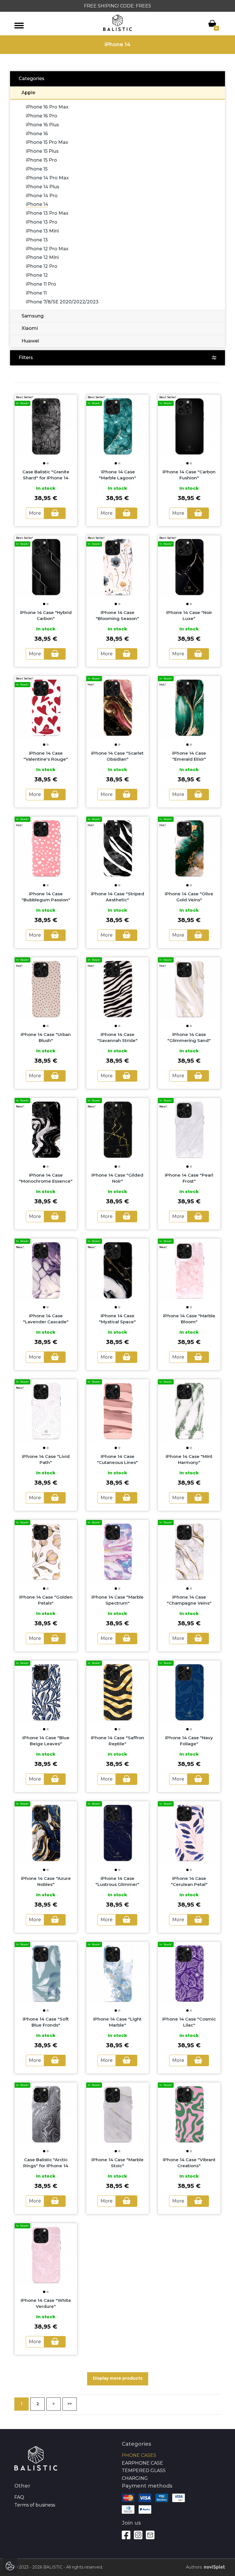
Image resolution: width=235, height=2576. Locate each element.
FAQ (19, 2497)
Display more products (118, 2378)
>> (70, 2404)
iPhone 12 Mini (42, 257)
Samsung (33, 316)
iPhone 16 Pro (42, 116)
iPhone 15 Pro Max (47, 142)
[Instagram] (138, 2535)
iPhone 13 (37, 240)
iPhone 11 (36, 293)
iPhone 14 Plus (43, 187)
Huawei (30, 341)
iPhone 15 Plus (42, 151)
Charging (135, 2478)
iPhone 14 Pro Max (47, 178)
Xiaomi (30, 328)
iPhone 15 (37, 169)
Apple (28, 93)
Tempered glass (144, 2471)
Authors (194, 2567)
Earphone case (142, 2463)
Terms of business (35, 2505)
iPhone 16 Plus (42, 125)
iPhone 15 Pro (41, 160)
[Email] (150, 2535)
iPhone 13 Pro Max (47, 213)
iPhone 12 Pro (42, 266)
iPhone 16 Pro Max (47, 107)
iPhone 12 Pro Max (47, 249)
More (35, 513)
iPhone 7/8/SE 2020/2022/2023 (62, 302)
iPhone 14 (37, 204)
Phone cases (139, 2455)
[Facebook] (126, 2535)
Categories (32, 79)
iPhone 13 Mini (42, 231)
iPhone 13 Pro (42, 222)
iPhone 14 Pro (42, 196)
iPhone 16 (37, 134)
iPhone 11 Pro (41, 284)
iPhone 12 (37, 275)
